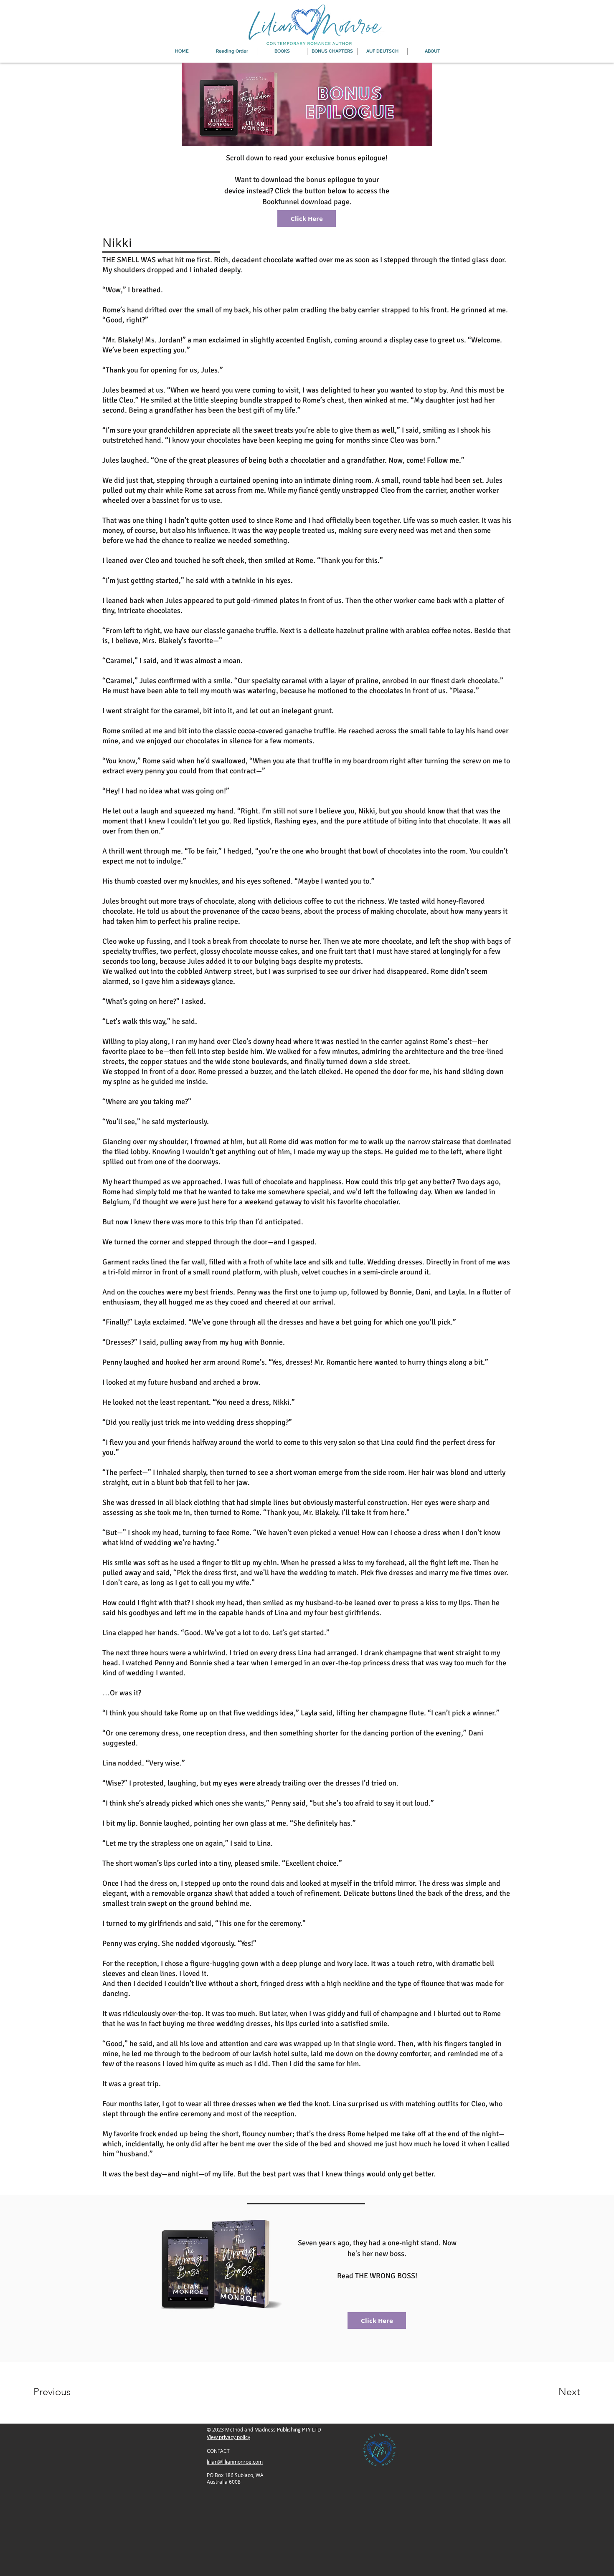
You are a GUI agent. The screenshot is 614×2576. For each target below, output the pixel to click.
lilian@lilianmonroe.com (235, 2462)
